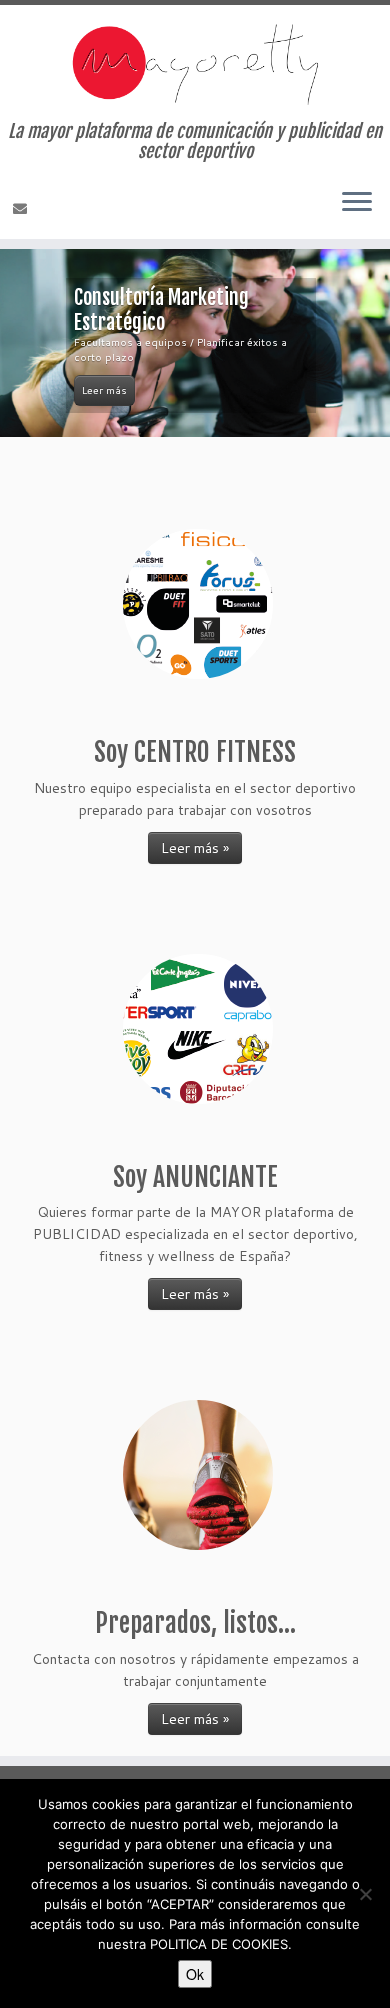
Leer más (104, 390)
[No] (365, 1894)
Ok (195, 1974)
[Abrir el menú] (357, 203)
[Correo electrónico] (23, 209)
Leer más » (195, 848)
